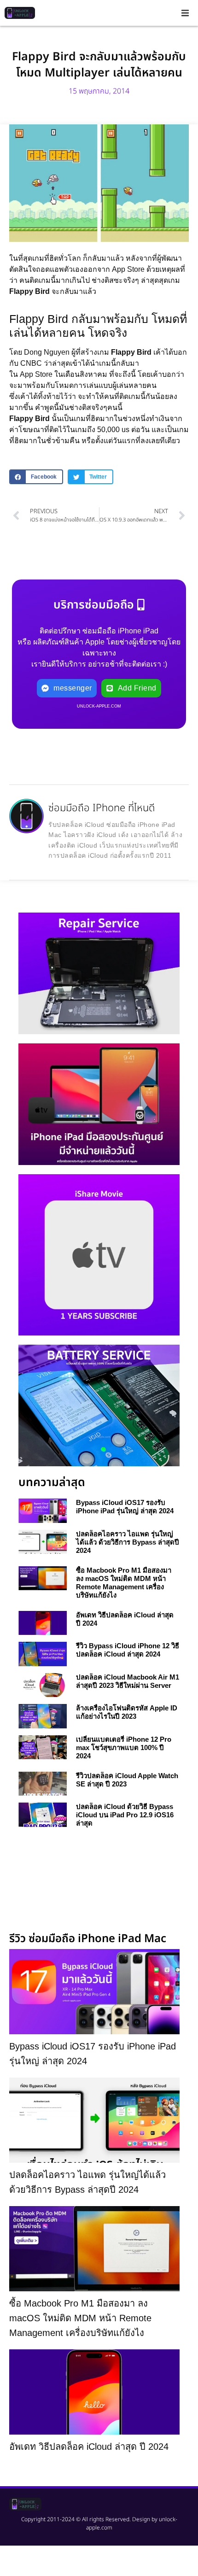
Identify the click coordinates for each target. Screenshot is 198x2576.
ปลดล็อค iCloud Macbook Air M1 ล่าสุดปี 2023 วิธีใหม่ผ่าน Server (128, 1681)
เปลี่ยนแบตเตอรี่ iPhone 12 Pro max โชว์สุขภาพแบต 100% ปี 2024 (124, 1748)
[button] (185, 13)
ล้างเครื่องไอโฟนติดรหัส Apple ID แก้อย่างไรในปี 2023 (127, 1712)
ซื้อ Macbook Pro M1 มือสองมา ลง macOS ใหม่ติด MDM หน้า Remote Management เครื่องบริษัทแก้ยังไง (124, 1583)
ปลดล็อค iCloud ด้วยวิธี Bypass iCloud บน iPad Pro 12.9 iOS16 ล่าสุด (125, 1815)
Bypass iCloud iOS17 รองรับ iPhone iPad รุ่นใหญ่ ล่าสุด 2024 (125, 1507)
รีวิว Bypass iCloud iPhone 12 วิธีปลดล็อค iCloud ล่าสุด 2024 (128, 1650)
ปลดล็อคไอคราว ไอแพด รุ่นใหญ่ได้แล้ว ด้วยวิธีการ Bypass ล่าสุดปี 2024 (128, 1542)
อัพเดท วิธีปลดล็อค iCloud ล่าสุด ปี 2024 (89, 2447)
